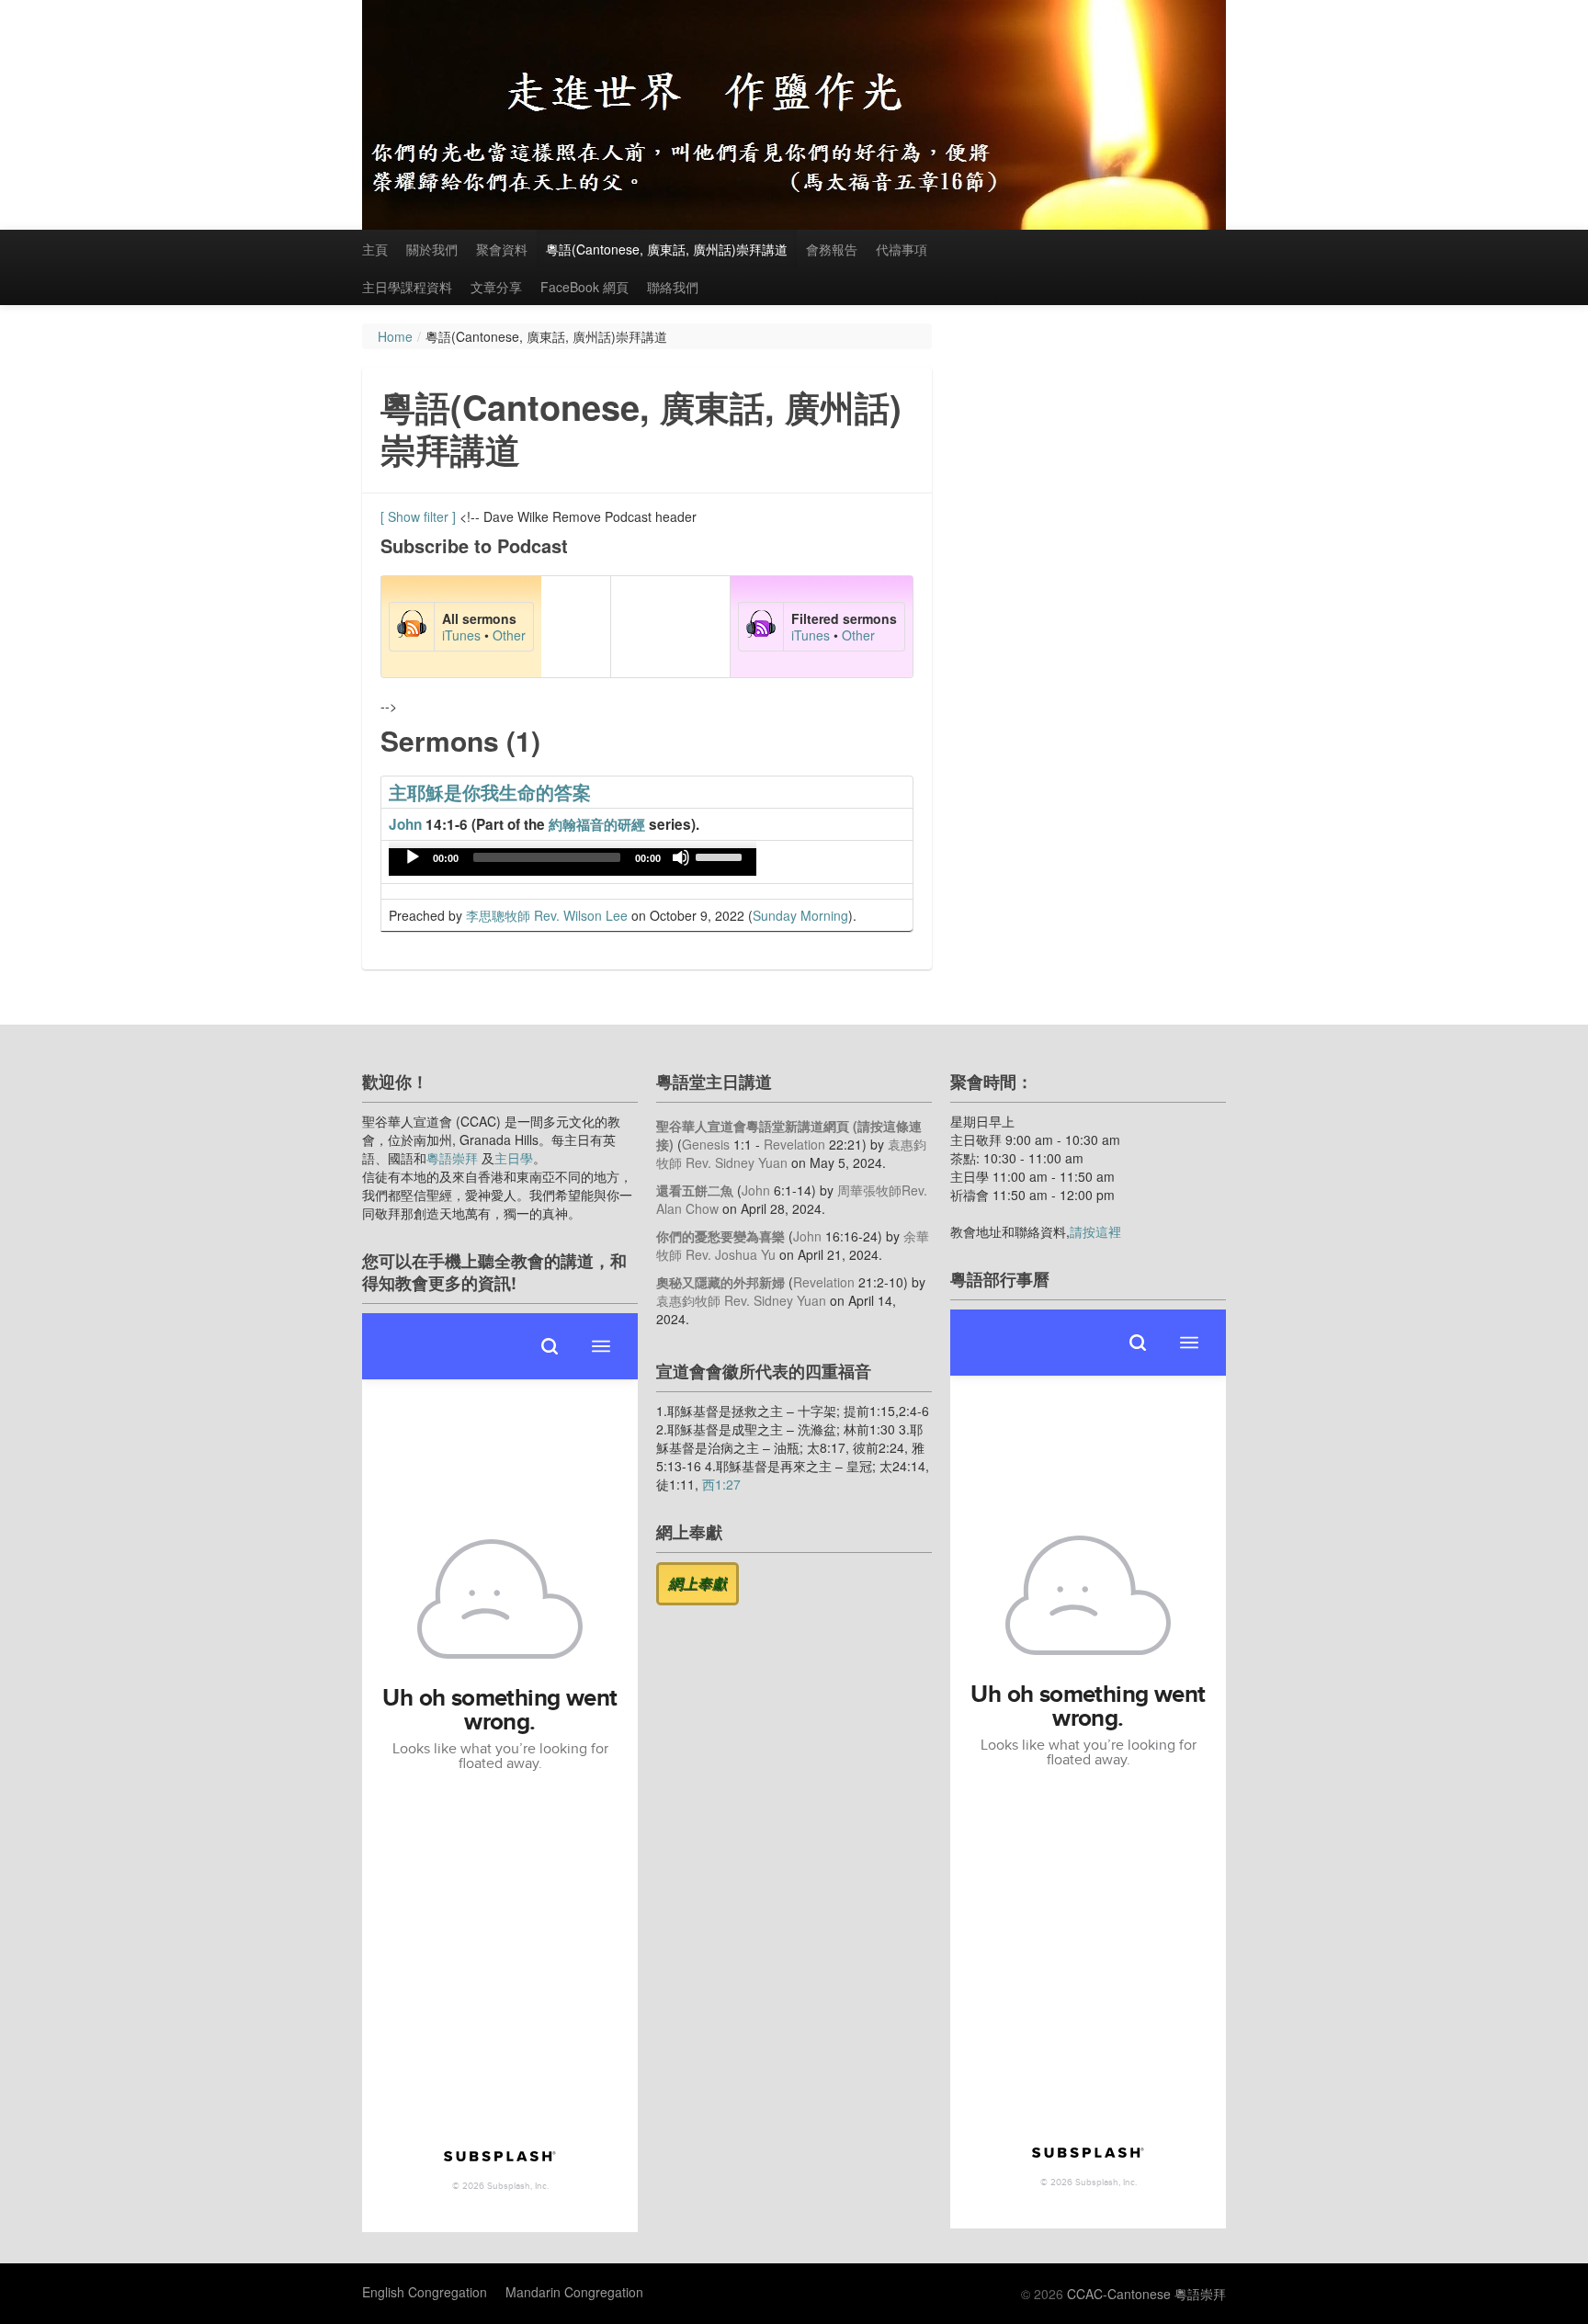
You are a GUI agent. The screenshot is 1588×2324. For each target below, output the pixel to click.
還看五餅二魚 (695, 1190)
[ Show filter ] (418, 516)
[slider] (721, 856)
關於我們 (432, 249)
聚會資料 (502, 249)
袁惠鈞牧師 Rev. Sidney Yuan (741, 1300)
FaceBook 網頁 (584, 287)
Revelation (794, 1144)
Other (509, 635)
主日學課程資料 (407, 287)
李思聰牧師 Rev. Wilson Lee (547, 915)
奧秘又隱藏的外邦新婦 (720, 1282)
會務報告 (832, 249)
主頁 (375, 249)
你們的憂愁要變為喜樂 (720, 1236)
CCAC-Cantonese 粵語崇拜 (1146, 2294)
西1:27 (721, 1484)
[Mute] (681, 857)
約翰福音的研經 (597, 824)
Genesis (706, 1144)
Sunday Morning (800, 915)
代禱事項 (902, 249)
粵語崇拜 (452, 1158)
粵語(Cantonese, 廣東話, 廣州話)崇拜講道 (667, 249)
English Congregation (425, 2292)
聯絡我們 (673, 287)
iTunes (461, 635)
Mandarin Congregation (574, 2292)
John (405, 824)
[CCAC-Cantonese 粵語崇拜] (794, 115)
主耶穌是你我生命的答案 (490, 792)
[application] (573, 862)
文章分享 (496, 287)
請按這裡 (1095, 1231)
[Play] (413, 857)
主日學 (514, 1158)
